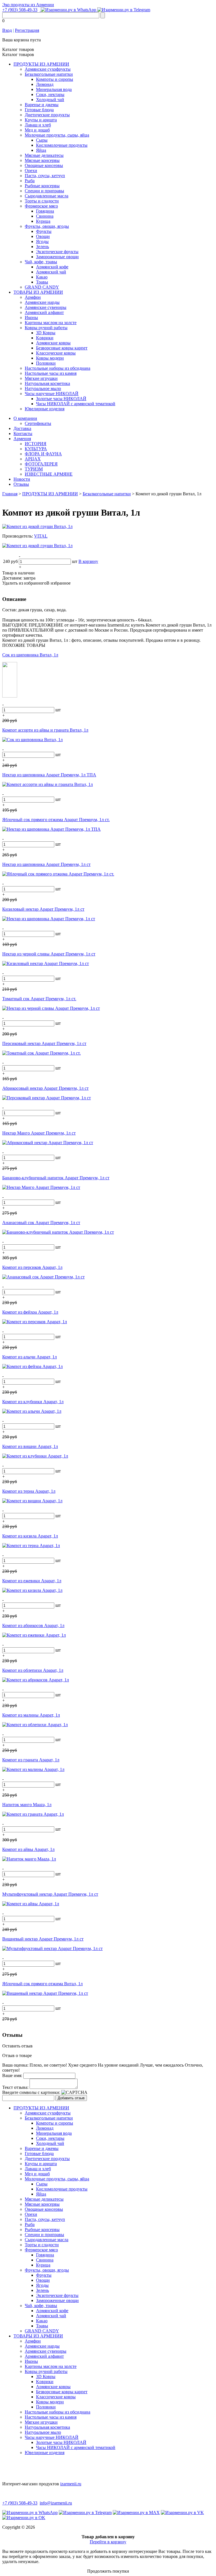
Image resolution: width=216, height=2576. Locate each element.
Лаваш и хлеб (38, 125)
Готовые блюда (39, 110)
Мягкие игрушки (41, 378)
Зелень (42, 247)
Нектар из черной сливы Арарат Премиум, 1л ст (49, 954)
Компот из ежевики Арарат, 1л (32, 1581)
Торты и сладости (42, 201)
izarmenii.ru (71, 2484)
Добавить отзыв (71, 2098)
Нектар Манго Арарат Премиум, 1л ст (39, 1133)
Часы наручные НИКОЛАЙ (52, 394)
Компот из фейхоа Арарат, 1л (30, 1312)
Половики (46, 363)
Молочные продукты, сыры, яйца (57, 135)
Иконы (31, 317)
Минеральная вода (54, 89)
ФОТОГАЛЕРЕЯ (41, 464)
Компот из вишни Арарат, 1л (30, 1446)
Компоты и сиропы (55, 79)
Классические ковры (56, 353)
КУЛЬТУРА (36, 449)
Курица (43, 221)
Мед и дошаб (37, 130)
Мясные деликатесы (44, 155)
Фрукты (44, 231)
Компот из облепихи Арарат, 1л (33, 1670)
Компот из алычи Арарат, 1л (30, 1357)
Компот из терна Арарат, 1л (29, 1491)
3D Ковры (46, 333)
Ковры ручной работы (46, 328)
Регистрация (27, 30)
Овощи (43, 236)
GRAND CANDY (42, 287)
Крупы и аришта (41, 120)
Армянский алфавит (44, 312)
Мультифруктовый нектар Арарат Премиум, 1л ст (50, 1894)
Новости (22, 479)
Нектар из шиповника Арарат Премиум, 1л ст (46, 864)
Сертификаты (38, 423)
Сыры (42, 140)
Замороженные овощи (57, 257)
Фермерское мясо (41, 206)
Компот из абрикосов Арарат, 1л (33, 1625)
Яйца (41, 150)
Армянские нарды (42, 302)
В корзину (88, 561)
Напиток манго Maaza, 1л (27, 1805)
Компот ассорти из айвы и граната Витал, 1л (45, 730)
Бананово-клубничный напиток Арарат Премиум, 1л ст (56, 1178)
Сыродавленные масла (47, 196)
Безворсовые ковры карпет (62, 348)
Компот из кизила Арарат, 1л (30, 1536)
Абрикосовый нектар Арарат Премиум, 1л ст (45, 1088)
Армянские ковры (53, 343)
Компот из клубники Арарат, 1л (33, 1402)
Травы (42, 282)
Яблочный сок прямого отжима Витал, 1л (42, 1984)
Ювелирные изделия (45, 409)
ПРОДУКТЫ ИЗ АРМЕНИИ (41, 64)
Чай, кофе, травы (41, 262)
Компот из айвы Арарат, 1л (28, 1849)
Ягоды (42, 241)
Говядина (45, 211)
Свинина (45, 216)
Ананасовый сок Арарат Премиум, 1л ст (41, 1223)
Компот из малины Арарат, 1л (31, 1715)
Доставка (22, 428)
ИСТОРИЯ (36, 444)
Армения (22, 439)
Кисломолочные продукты (62, 145)
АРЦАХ (33, 459)
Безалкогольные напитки (49, 74)
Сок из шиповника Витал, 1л (30, 655)
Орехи (31, 171)
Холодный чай (50, 100)
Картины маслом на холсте (51, 323)
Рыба (30, 181)
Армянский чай (51, 272)
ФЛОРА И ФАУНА (43, 454)
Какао (42, 277)
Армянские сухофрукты (48, 69)
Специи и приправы (44, 191)
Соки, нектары (50, 94)
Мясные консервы (42, 160)
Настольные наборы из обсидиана (58, 368)
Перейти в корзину (108, 2542)
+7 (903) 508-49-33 (20, 10)
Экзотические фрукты (57, 252)
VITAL (41, 536)
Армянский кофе (52, 267)
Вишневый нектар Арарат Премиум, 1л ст (43, 1939)
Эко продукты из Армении (28, 5)
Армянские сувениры (46, 307)
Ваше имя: (12, 2075)
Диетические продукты (47, 115)
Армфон (33, 297)
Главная (10, 494)
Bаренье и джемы (42, 105)
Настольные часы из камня (51, 373)
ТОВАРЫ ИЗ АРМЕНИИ (38, 292)
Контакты (23, 434)
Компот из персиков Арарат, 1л (32, 1267)
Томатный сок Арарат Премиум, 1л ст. (39, 999)
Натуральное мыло (43, 388)
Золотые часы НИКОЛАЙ (61, 399)
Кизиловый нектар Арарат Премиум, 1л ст (43, 909)
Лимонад (45, 84)
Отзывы (21, 484)
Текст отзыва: (15, 2087)
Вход (7, 30)
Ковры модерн (50, 358)
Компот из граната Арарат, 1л (31, 1760)
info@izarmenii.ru (56, 2503)
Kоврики (45, 338)
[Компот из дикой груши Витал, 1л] (37, 526)
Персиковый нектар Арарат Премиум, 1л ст (44, 1043)
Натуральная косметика (47, 383)
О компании (25, 418)
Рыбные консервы (42, 186)
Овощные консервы (44, 165)
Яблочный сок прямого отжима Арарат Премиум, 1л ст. (56, 820)
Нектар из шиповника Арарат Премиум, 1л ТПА (49, 775)
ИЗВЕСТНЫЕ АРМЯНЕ (49, 474)
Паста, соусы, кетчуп (45, 176)
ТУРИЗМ (34, 469)
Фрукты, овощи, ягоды (47, 226)
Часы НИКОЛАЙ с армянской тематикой (76, 404)
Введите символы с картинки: (31, 2092)
